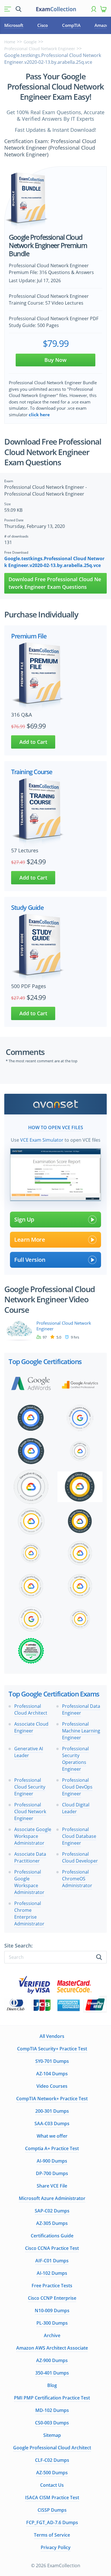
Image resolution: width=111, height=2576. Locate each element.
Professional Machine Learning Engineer (81, 1731)
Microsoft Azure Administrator (52, 2198)
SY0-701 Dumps (52, 2061)
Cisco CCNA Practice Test (52, 2248)
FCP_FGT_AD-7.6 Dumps (52, 2522)
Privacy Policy (56, 2547)
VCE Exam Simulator (42, 1140)
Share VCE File (52, 2186)
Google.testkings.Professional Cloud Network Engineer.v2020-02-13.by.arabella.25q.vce (54, 562)
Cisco (43, 25)
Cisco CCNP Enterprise (52, 2298)
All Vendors (52, 2036)
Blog (52, 2385)
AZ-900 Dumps (52, 2360)
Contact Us (52, 2485)
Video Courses (52, 2086)
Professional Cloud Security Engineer (30, 1787)
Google (30, 42)
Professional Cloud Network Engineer (40, 49)
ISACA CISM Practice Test (52, 2498)
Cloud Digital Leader (76, 1808)
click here (39, 415)
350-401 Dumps (52, 2373)
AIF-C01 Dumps (52, 2261)
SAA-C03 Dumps (52, 2123)
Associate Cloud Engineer (31, 1727)
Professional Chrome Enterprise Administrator (29, 1914)
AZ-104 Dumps (52, 2074)
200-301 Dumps (52, 2111)
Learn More (30, 1240)
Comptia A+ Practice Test (52, 2148)
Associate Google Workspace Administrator (33, 1836)
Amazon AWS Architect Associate (52, 2348)
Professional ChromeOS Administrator (77, 1879)
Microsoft (14, 25)
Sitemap (52, 2435)
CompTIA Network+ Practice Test (52, 2099)
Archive (52, 2335)
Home (10, 42)
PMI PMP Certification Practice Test (52, 2398)
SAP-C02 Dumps (52, 2211)
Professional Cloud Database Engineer (79, 1836)
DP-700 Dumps (52, 2173)
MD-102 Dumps (52, 2410)
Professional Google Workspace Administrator (29, 1882)
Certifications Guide (52, 2236)
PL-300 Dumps (52, 2323)
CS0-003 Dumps (52, 2423)
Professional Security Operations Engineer (75, 1759)
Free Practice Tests (52, 2286)
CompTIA (71, 25)
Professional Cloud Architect (31, 1709)
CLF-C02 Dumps (52, 2460)
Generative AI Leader (29, 1752)
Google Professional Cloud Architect (52, 2448)
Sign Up (24, 1219)
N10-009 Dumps (52, 2310)
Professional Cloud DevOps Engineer (77, 1787)
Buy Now (55, 360)
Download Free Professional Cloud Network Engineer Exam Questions (55, 583)
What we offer (52, 2136)
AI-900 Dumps (52, 2161)
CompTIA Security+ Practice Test (52, 2049)
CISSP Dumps (52, 2510)
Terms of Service (52, 2535)
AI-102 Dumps (52, 2273)
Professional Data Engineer (81, 1709)
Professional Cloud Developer (80, 1857)
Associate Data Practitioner (30, 1857)
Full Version (30, 1260)
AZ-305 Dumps (52, 2223)
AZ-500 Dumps (52, 2473)
